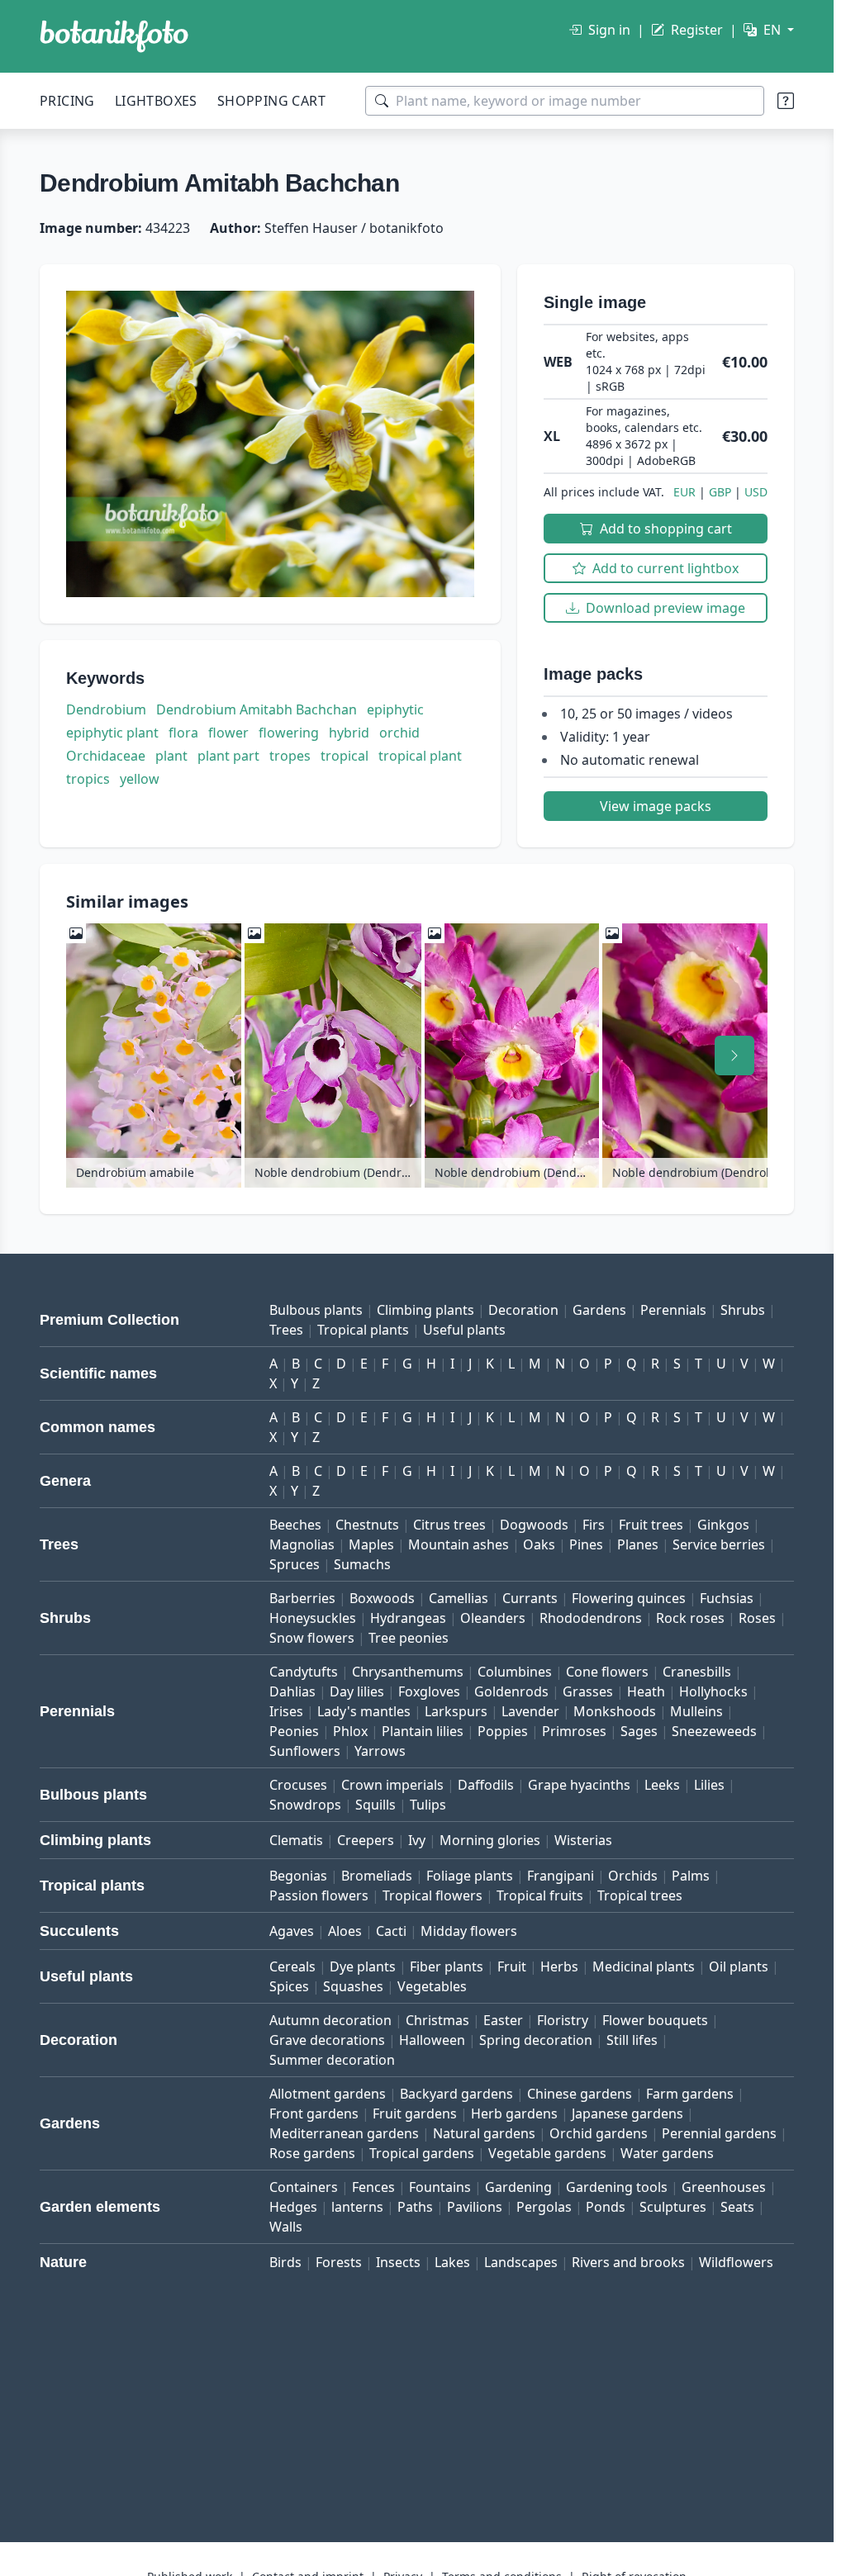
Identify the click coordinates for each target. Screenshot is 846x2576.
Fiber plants (447, 1966)
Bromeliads (377, 1876)
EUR (684, 492)
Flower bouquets (655, 2020)
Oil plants (739, 1966)
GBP (720, 492)
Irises (286, 1711)
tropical (345, 756)
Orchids (633, 1876)
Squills (375, 1805)
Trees (286, 1330)
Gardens (599, 1310)
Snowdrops (305, 1805)
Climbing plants (425, 1310)
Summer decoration (332, 2060)
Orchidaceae (106, 756)
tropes (290, 756)
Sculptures (673, 2207)
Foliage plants (470, 1876)
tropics (88, 779)
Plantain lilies (423, 1731)
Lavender (530, 1711)
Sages (639, 1731)
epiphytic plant (112, 733)
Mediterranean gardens (344, 2133)
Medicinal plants (644, 1966)
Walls (286, 2227)
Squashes (353, 1986)
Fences (373, 2187)
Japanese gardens (627, 2113)
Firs (594, 1525)
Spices (289, 1986)
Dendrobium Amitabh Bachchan (257, 709)
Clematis (296, 1840)
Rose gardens (312, 2153)
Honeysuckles (313, 1618)
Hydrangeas (408, 1618)
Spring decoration (536, 2040)
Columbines (515, 1672)
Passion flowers (319, 1895)
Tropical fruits (540, 1895)
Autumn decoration (330, 2020)
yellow (140, 779)
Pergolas (544, 2207)
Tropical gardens (422, 2153)
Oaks (539, 1544)
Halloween (432, 2040)
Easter (503, 2020)
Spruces (295, 1564)
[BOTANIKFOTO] (114, 36)
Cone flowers (607, 1672)
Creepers (366, 1840)
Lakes (452, 2262)
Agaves (292, 1931)
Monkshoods (615, 1711)
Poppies (503, 1731)
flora (183, 733)
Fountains (440, 2187)
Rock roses (690, 1618)
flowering (289, 733)
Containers (304, 2187)
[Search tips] (786, 101)
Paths (415, 2207)
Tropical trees (640, 1895)
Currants (530, 1598)
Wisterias (583, 1840)
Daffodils (486, 1785)
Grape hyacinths (579, 1785)
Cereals (292, 1966)
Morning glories (490, 1840)
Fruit (512, 1966)
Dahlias (292, 1691)
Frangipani (561, 1876)
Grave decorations (327, 2040)
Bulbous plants (316, 1310)
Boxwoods (382, 1598)
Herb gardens (514, 2113)
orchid (399, 733)
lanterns (357, 2207)
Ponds (606, 2207)
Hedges (293, 2207)
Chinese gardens (580, 2094)
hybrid (349, 733)
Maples (371, 1544)
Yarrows (380, 1751)
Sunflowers (305, 1751)
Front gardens (314, 2113)
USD (756, 492)
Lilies (709, 1785)
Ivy (417, 1840)
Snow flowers (312, 1638)
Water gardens (667, 2153)
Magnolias (302, 1544)
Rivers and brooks (628, 2262)
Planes (638, 1544)
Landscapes (521, 2262)
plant (171, 756)
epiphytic (395, 709)
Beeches (295, 1525)
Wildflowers (736, 2262)
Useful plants (464, 1330)
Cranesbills (697, 1672)
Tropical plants (363, 1330)
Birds (285, 2262)
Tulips (428, 1805)
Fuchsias (727, 1598)
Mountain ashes (459, 1544)
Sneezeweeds (714, 1731)
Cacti (391, 1931)
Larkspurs (456, 1711)
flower (228, 733)
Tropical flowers (433, 1895)
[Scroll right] (734, 1056)
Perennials (673, 1310)
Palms (691, 1876)
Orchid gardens (599, 2133)
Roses (757, 1618)
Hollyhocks (713, 1691)
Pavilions (475, 2207)
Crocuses (298, 1785)
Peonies (294, 1731)
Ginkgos (723, 1525)
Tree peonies (409, 1638)
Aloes (345, 1931)
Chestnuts (367, 1525)
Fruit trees (651, 1525)
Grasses (588, 1691)
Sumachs (362, 1564)
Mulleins (696, 1711)
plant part (228, 756)
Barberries (302, 1598)
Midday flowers (469, 1931)
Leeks (662, 1785)
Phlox (350, 1731)
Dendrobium (106, 709)
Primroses (574, 1731)
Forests (339, 2262)
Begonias (298, 1876)
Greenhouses (724, 2187)
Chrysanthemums (408, 1672)
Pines (586, 1544)
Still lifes (632, 2040)
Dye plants (363, 1966)
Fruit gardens (415, 2113)
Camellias (459, 1598)
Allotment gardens (328, 2094)
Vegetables (432, 1986)
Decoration (523, 1310)
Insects (398, 2262)
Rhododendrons (591, 1618)
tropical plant (420, 756)
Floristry (563, 2020)
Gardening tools (617, 2187)
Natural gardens (484, 2133)
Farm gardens (690, 2094)
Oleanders (493, 1618)
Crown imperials (392, 1785)
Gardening (518, 2187)
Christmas (437, 2020)
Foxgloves (429, 1691)
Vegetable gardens (547, 2153)
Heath (646, 1691)
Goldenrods (511, 1691)
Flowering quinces (629, 1598)
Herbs (559, 1966)
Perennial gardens (719, 2133)
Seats (737, 2207)
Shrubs (743, 1310)
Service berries (719, 1544)
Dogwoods (534, 1525)
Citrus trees (449, 1525)
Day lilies (357, 1691)
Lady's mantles (364, 1711)
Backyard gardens (456, 2094)
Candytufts (304, 1672)
